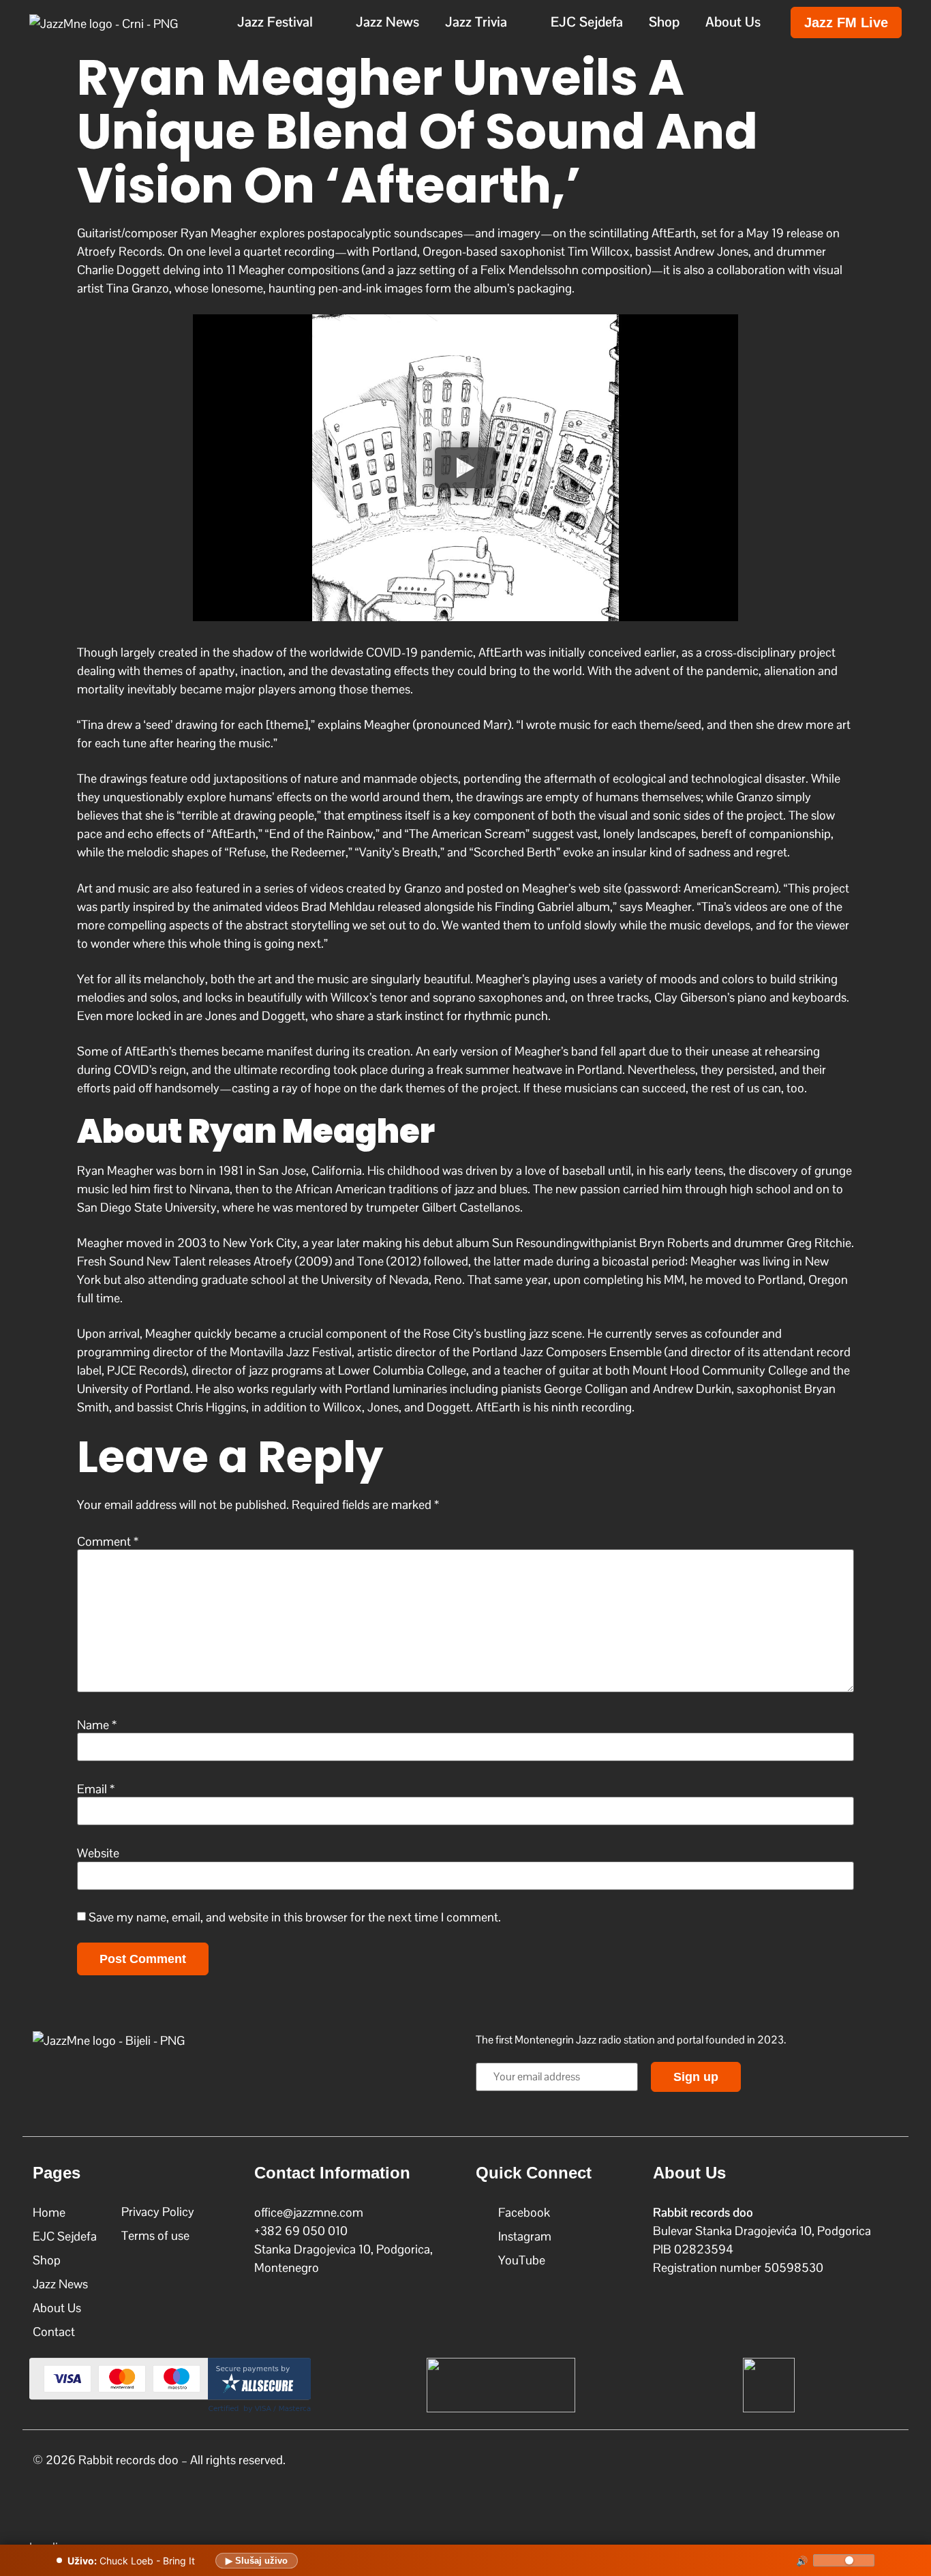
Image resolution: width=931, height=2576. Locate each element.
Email (96, 1789)
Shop (664, 22)
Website (98, 1853)
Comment (108, 1542)
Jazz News (387, 22)
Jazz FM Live (846, 23)
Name (97, 1725)
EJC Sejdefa (587, 22)
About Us (733, 22)
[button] (284, 22)
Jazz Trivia (476, 22)
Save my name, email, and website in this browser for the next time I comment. (295, 1917)
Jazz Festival (275, 22)
